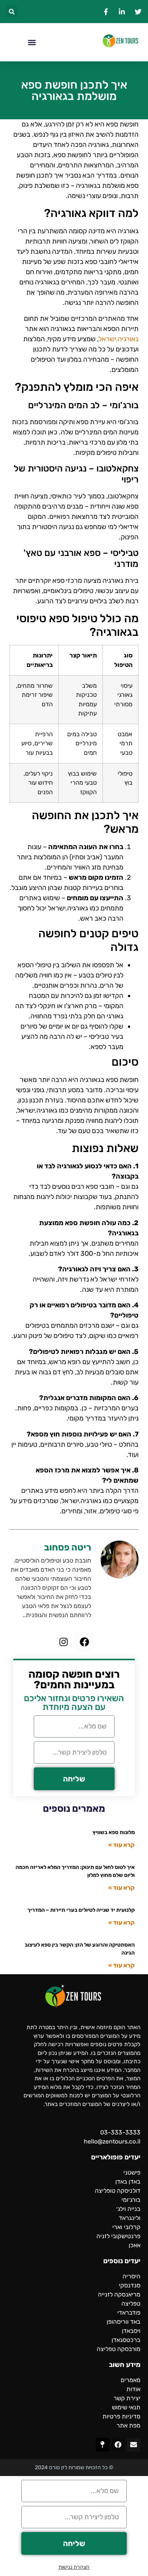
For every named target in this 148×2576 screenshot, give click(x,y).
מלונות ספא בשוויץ (114, 1832)
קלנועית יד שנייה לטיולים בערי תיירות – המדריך (81, 1910)
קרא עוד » (121, 1845)
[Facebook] (85, 1642)
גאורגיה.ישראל (119, 339)
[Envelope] (134, 2445)
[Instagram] (64, 1642)
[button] (12, 12)
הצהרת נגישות (74, 2567)
